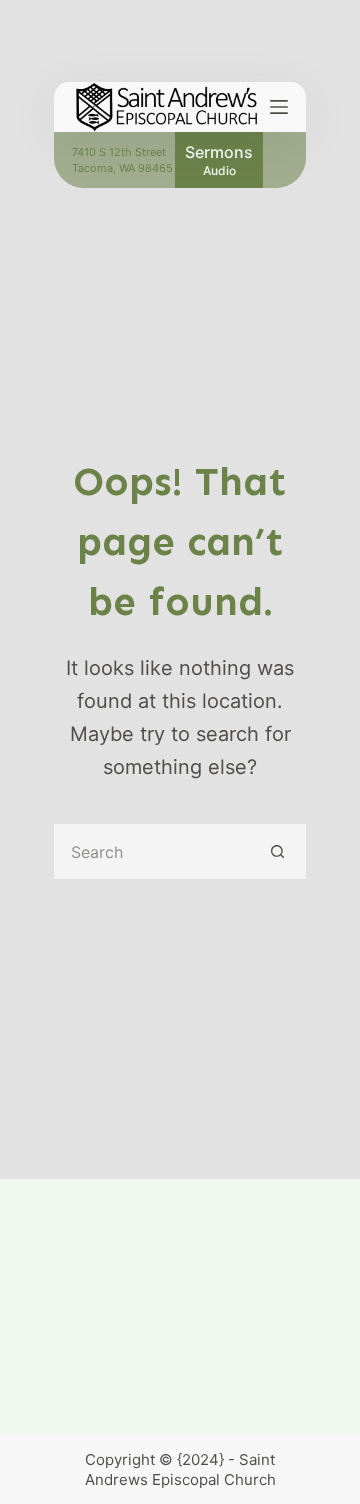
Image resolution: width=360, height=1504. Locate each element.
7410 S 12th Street (119, 152)
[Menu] (279, 107)
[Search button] (278, 851)
